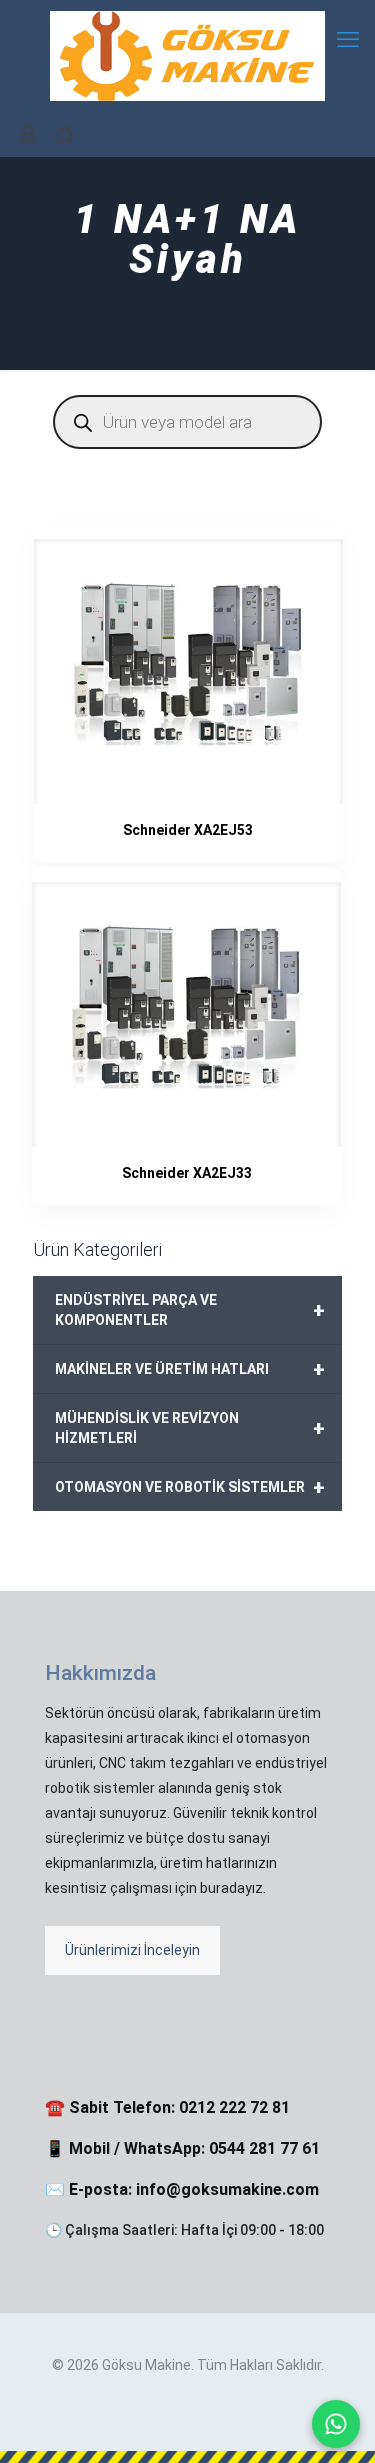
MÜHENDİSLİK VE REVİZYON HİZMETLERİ (190, 1428)
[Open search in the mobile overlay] (187, 422)
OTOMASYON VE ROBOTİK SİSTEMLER (190, 1487)
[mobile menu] (348, 40)
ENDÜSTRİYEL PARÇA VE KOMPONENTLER (190, 1310)
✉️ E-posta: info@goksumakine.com (182, 2189)
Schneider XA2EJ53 (188, 830)
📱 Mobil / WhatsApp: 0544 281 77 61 (182, 2148)
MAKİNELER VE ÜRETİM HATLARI (190, 1369)
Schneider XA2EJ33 (187, 1173)
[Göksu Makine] (187, 55)
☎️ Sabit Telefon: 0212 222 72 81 (167, 2107)
